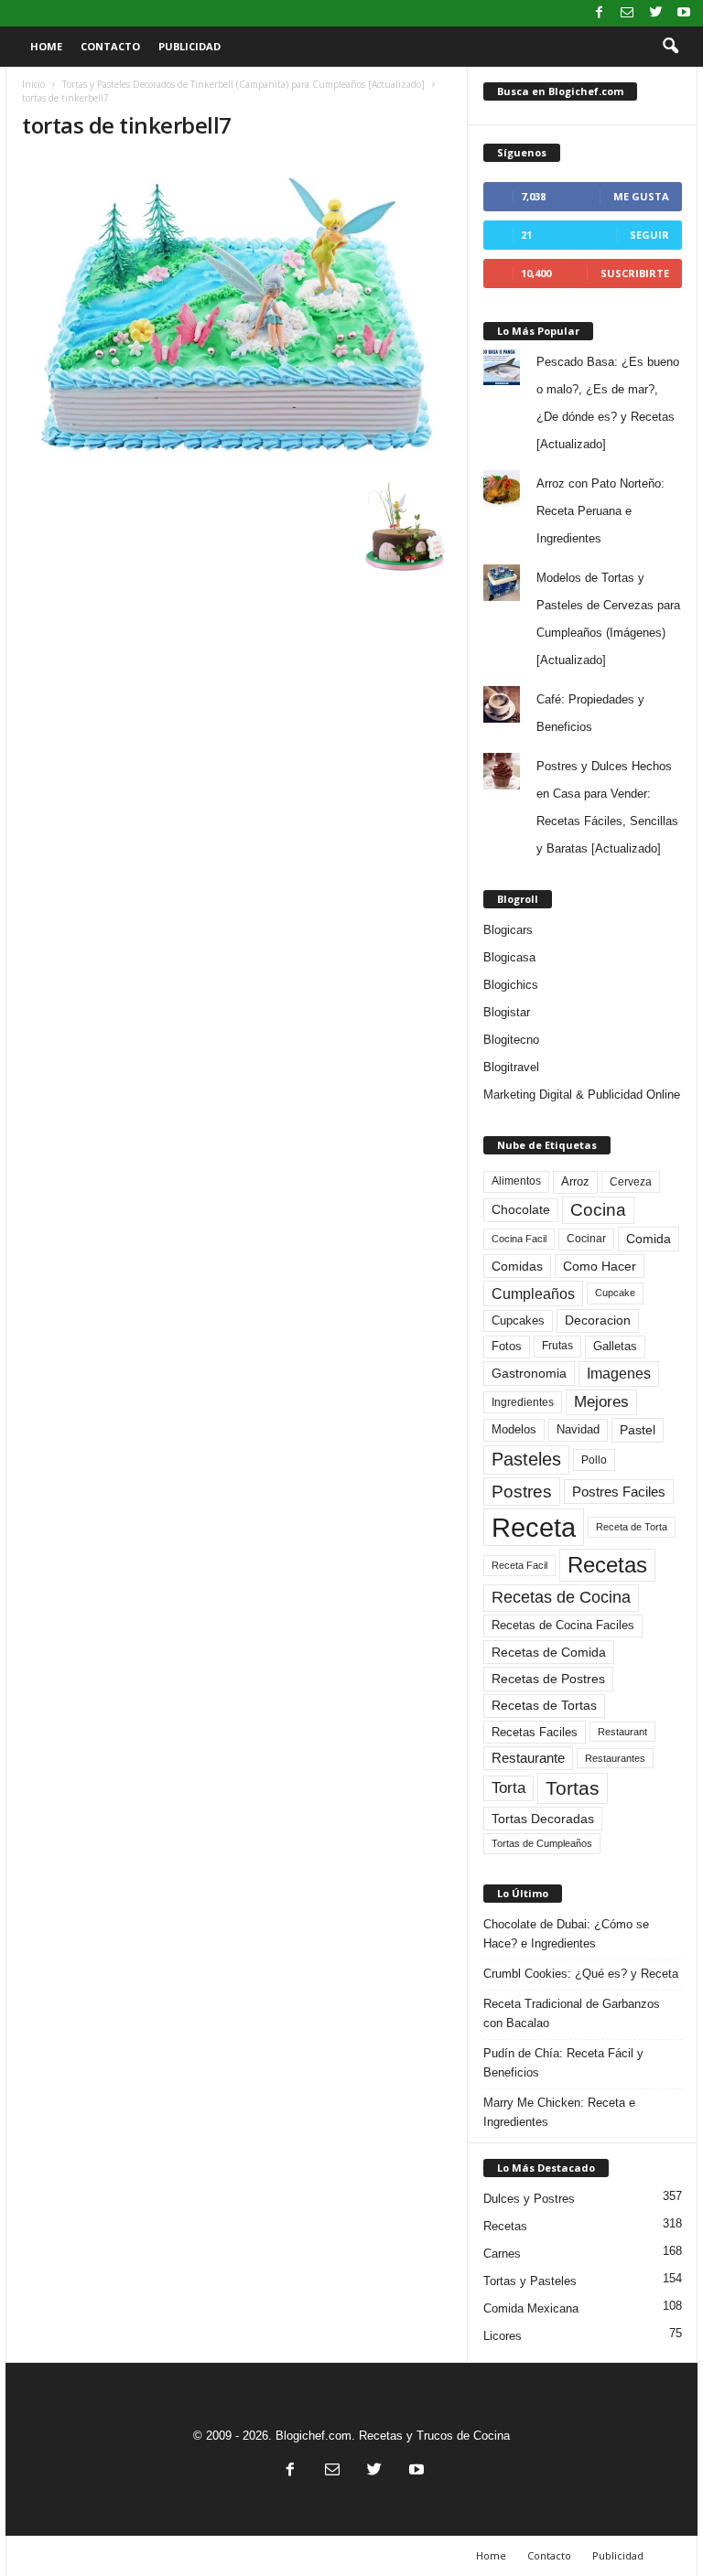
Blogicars (508, 930)
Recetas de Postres (548, 1679)
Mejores (601, 1402)
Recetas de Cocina (561, 1597)
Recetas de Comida (549, 1652)
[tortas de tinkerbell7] (237, 315)
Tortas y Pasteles (530, 2281)
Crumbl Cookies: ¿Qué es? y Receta (581, 1974)
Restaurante (528, 1758)
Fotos (507, 1346)
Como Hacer (600, 1266)
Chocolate (521, 1210)
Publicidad (189, 46)
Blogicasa (509, 957)
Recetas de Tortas (544, 1705)
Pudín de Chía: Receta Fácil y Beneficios (563, 2063)
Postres (522, 1491)
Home (46, 46)
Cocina (598, 1210)
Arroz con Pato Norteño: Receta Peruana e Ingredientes (600, 511)
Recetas (607, 1565)
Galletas (615, 1347)
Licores (503, 2336)
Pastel (638, 1430)
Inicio (33, 84)
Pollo (594, 1460)
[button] (670, 47)
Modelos (514, 1429)
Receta (534, 1527)
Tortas (573, 1788)
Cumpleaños (533, 1293)
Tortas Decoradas (543, 1819)
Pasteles (526, 1459)
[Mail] (627, 13)
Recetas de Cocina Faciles (563, 1626)
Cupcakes (518, 1320)
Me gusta (641, 196)
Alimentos (516, 1181)
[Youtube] (684, 13)
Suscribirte (635, 273)
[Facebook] (599, 13)
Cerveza (631, 1182)
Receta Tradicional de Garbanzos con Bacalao (572, 2013)
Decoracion (598, 1320)
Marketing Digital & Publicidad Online (582, 1095)
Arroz (575, 1181)
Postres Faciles (619, 1492)
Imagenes (619, 1374)
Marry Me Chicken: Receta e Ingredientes (559, 2112)
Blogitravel (511, 1067)
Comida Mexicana (531, 2308)
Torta (508, 1788)
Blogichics (511, 985)
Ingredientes (523, 1402)
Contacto (110, 46)
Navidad (578, 1429)
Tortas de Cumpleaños (542, 1843)
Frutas (557, 1346)
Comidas (517, 1266)
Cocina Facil (519, 1239)
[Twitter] (655, 13)
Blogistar (507, 1012)
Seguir (649, 235)
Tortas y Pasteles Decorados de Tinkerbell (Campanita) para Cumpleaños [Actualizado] (243, 84)
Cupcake (615, 1293)
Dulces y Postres (529, 2199)
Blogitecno (511, 1040)
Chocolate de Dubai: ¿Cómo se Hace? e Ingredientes (566, 1934)
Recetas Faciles (535, 1732)
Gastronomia (529, 1373)
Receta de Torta (632, 1527)
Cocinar (586, 1239)
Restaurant (622, 1732)
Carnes (502, 2254)
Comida (649, 1239)
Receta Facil (519, 1565)
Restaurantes (615, 1758)
